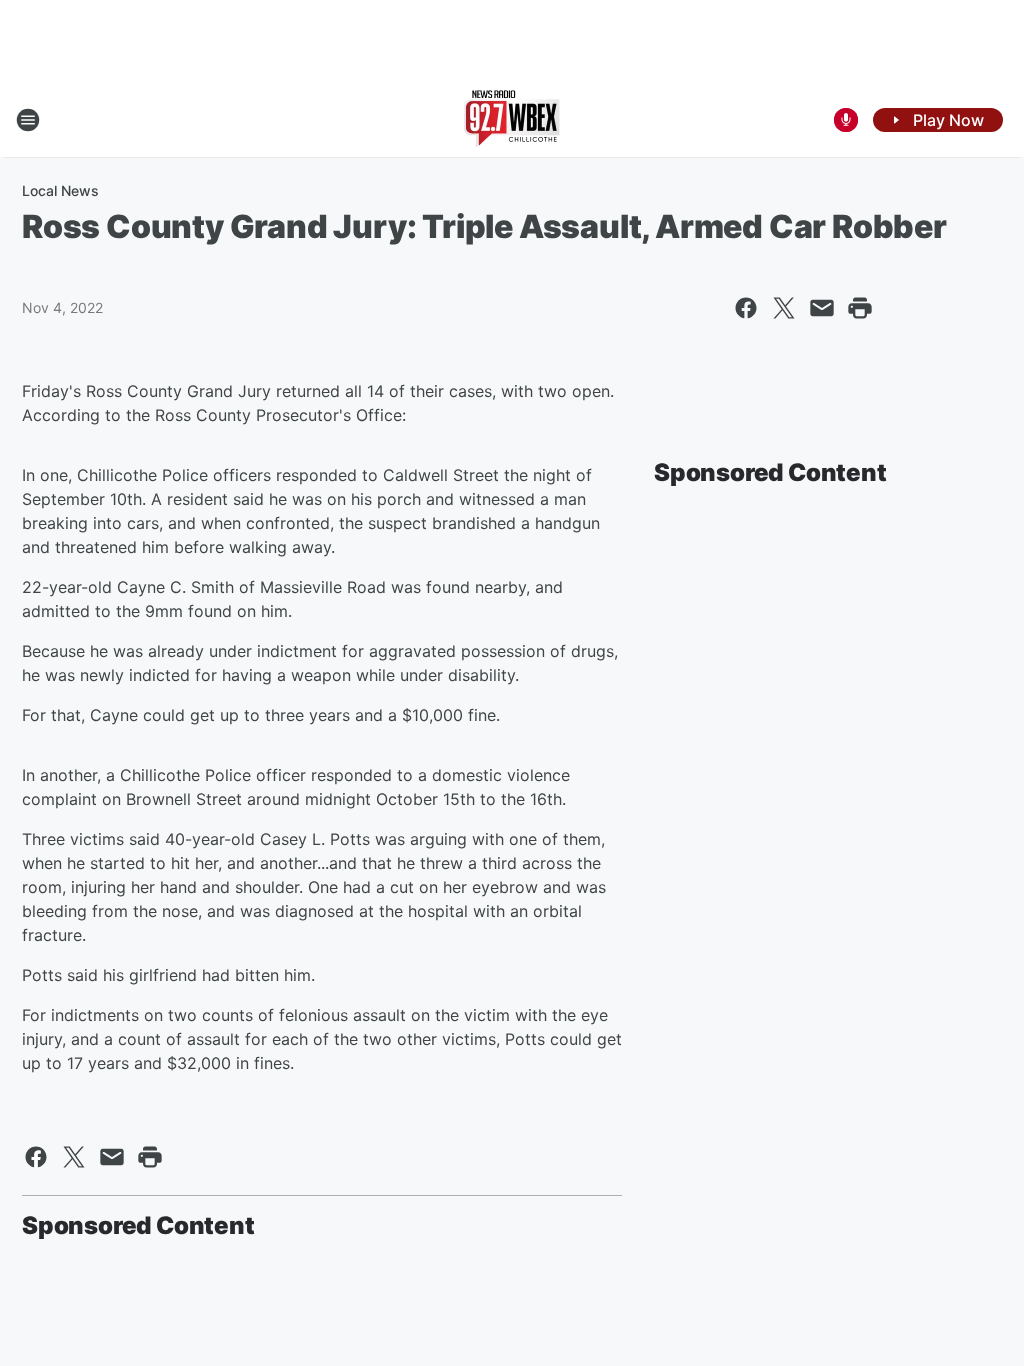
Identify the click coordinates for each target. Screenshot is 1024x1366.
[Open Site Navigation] (28, 120)
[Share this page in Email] (822, 308)
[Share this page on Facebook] (746, 308)
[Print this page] (860, 308)
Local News (60, 190)
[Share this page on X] (784, 308)
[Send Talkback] (846, 120)
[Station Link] (512, 120)
